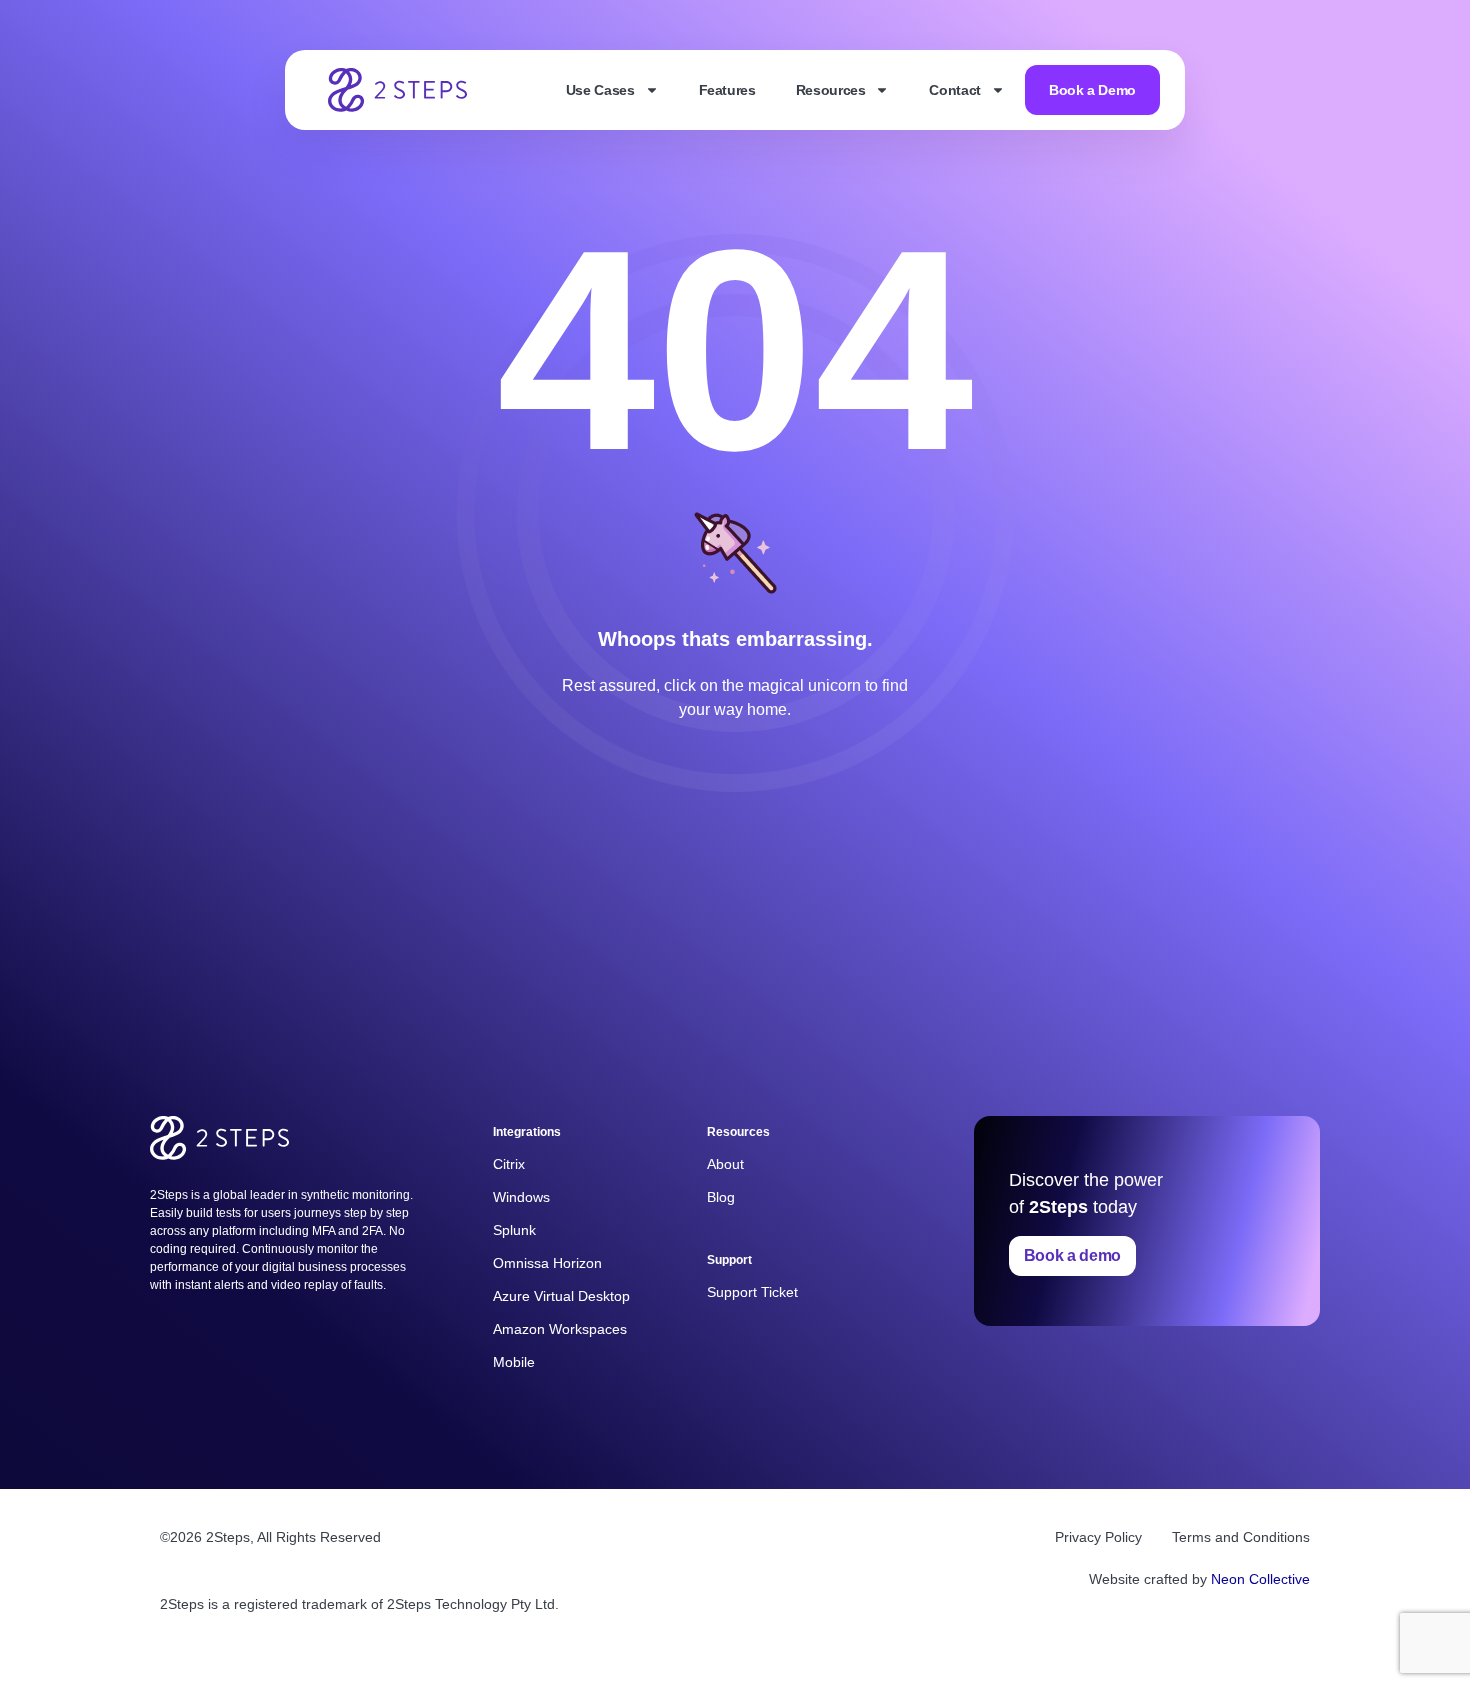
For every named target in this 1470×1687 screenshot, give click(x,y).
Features (727, 90)
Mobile (514, 1362)
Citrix (509, 1164)
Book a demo (1072, 1255)
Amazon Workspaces (560, 1329)
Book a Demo (1092, 90)
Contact (954, 90)
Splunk (514, 1230)
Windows (521, 1197)
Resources (831, 90)
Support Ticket (752, 1292)
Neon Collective (1260, 1579)
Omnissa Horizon (547, 1263)
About (725, 1164)
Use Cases (600, 90)
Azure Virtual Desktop (561, 1296)
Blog (721, 1197)
